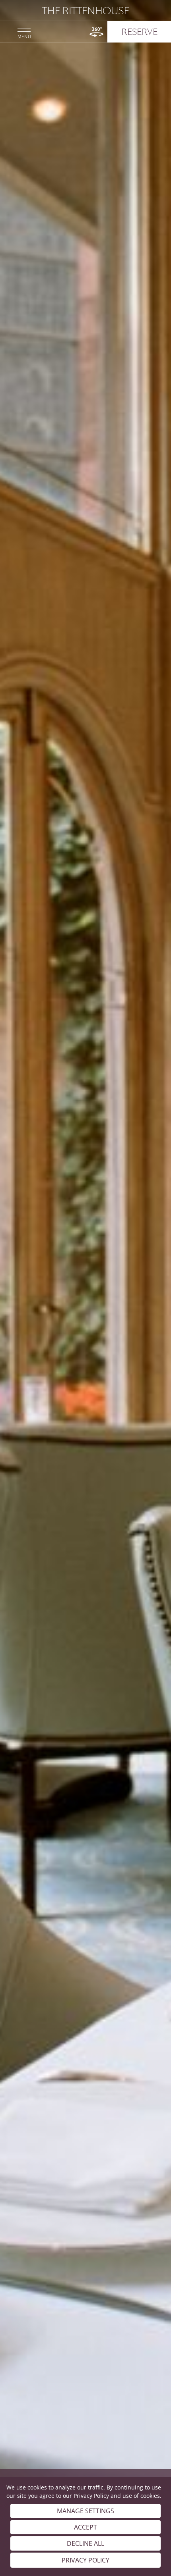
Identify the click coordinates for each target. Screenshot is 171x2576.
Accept (85, 2527)
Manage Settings (85, 2511)
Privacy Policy (91, 2496)
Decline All (85, 2543)
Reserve (139, 32)
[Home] (85, 11)
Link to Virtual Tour (96, 32)
